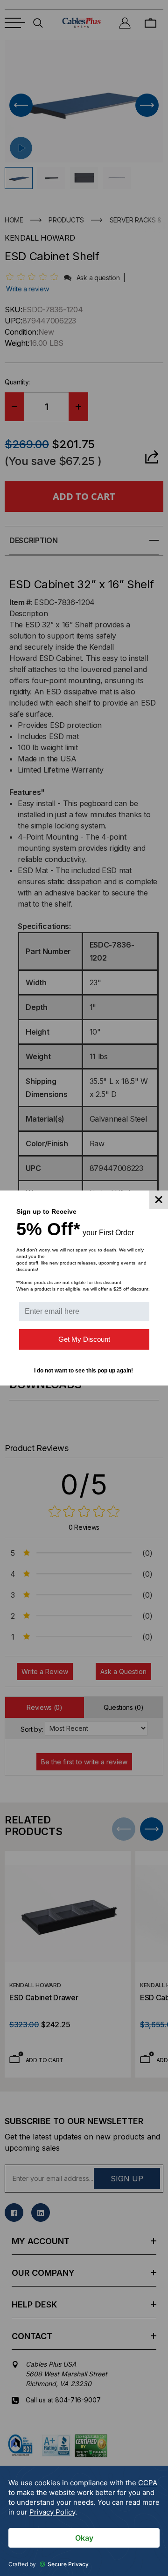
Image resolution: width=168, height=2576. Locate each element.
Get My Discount (84, 1339)
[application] (84, 2521)
